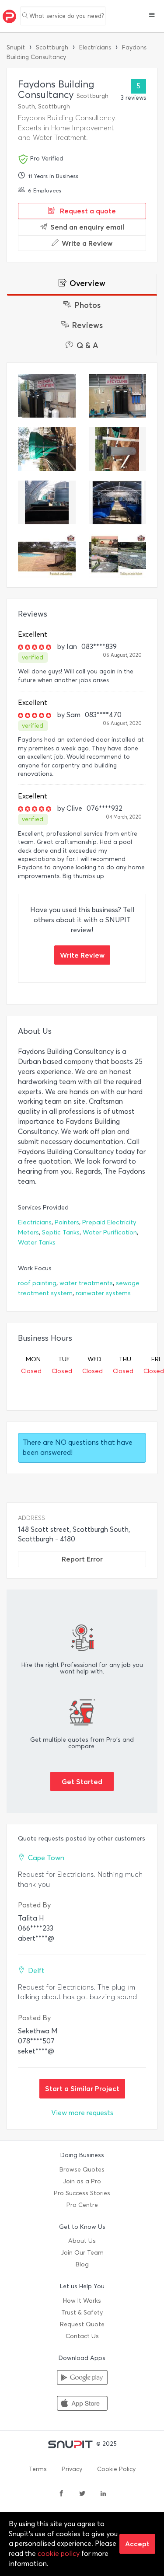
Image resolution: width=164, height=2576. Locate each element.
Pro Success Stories (82, 2193)
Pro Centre (82, 2205)
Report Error (82, 1559)
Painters (67, 1222)
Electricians (95, 47)
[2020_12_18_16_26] (118, 449)
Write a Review (87, 243)
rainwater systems (103, 1293)
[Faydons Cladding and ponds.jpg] (118, 556)
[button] (152, 16)
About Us (82, 2241)
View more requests (82, 2113)
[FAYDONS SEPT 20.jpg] (118, 502)
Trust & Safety (82, 2313)
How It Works (82, 2301)
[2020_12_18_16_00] (118, 396)
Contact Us (82, 2336)
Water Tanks (37, 1243)
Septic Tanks (61, 1232)
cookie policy (59, 2553)
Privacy (72, 2469)
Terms (38, 2469)
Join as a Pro (82, 2181)
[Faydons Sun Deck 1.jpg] (47, 556)
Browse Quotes (82, 2170)
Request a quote (87, 211)
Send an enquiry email (87, 227)
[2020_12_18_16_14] (47, 396)
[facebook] (61, 2494)
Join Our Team (82, 2253)
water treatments (86, 1283)
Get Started (82, 1781)
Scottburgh (52, 47)
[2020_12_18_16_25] (47, 502)
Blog (82, 2264)
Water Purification (110, 1232)
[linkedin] (103, 2494)
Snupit (16, 47)
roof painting (37, 1283)
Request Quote (82, 2324)
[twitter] (82, 2494)
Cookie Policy (116, 2469)
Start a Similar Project (82, 2088)
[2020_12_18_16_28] (47, 449)
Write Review (82, 955)
